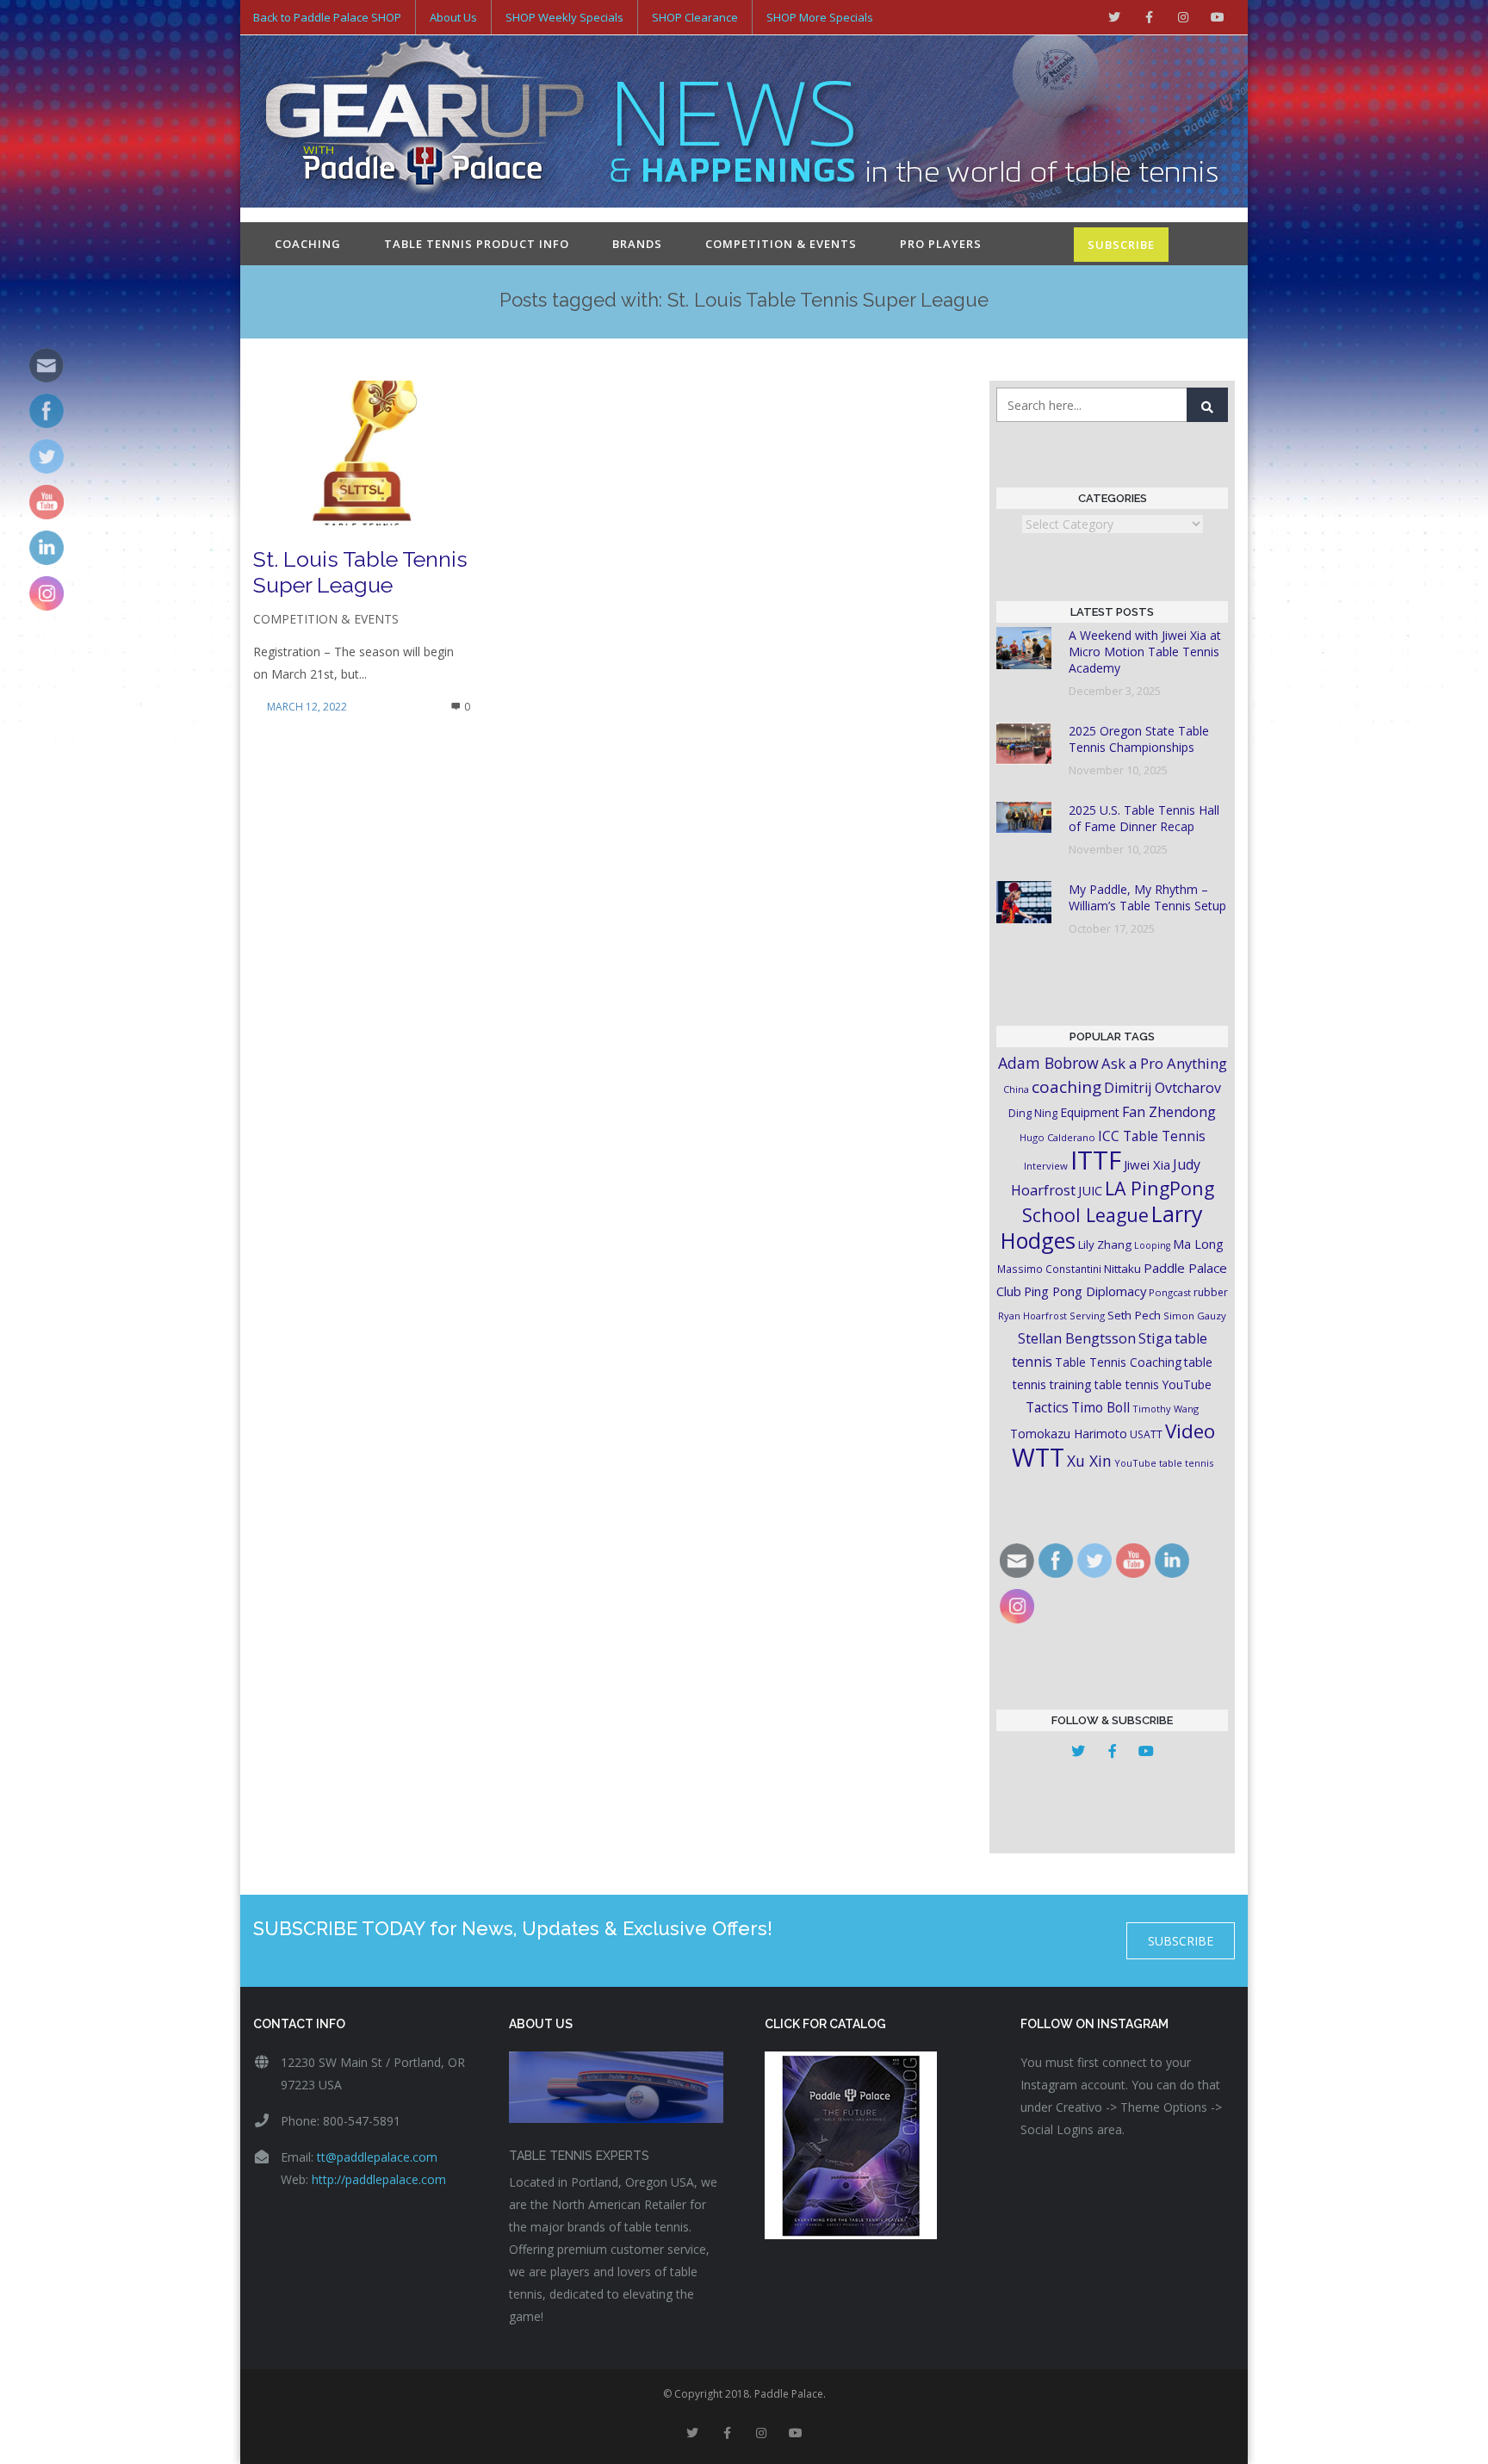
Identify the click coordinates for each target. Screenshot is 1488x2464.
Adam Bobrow (1048, 1063)
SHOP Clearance (695, 17)
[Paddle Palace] (425, 123)
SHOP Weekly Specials (564, 17)
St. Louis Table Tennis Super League (360, 572)
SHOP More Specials (820, 17)
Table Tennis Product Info (477, 244)
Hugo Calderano (1057, 1137)
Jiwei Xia (1147, 1164)
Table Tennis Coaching (1118, 1362)
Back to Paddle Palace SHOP (327, 17)
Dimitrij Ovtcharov (1162, 1088)
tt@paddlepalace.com (377, 2157)
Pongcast (1170, 1292)
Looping (1152, 1245)
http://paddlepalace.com (379, 2179)
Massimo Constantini (1049, 1269)
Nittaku (1122, 1269)
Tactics (1047, 1408)
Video (1190, 1431)
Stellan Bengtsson (1077, 1338)
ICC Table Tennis (1152, 1136)
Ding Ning (1033, 1113)
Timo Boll (1100, 1407)
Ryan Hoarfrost (1032, 1316)
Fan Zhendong (1169, 1112)
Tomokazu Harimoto (1069, 1434)
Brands (637, 244)
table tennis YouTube (1153, 1384)
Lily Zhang (1105, 1244)
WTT (1038, 1457)
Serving (1087, 1316)
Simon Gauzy (1195, 1316)
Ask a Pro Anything (1164, 1063)
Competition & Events (781, 244)
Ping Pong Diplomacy (1085, 1291)
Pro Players (941, 244)
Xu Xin (1089, 1461)
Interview (1046, 1166)
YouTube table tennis (1164, 1463)
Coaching (308, 244)
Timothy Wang (1166, 1409)
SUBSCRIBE (1121, 245)
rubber (1211, 1292)
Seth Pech (1134, 1315)
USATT (1146, 1434)
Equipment (1090, 1112)
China (1016, 1089)
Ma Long (1198, 1244)
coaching (1066, 1087)
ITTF (1096, 1160)
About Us (453, 17)
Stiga (1155, 1338)
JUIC (1090, 1190)
